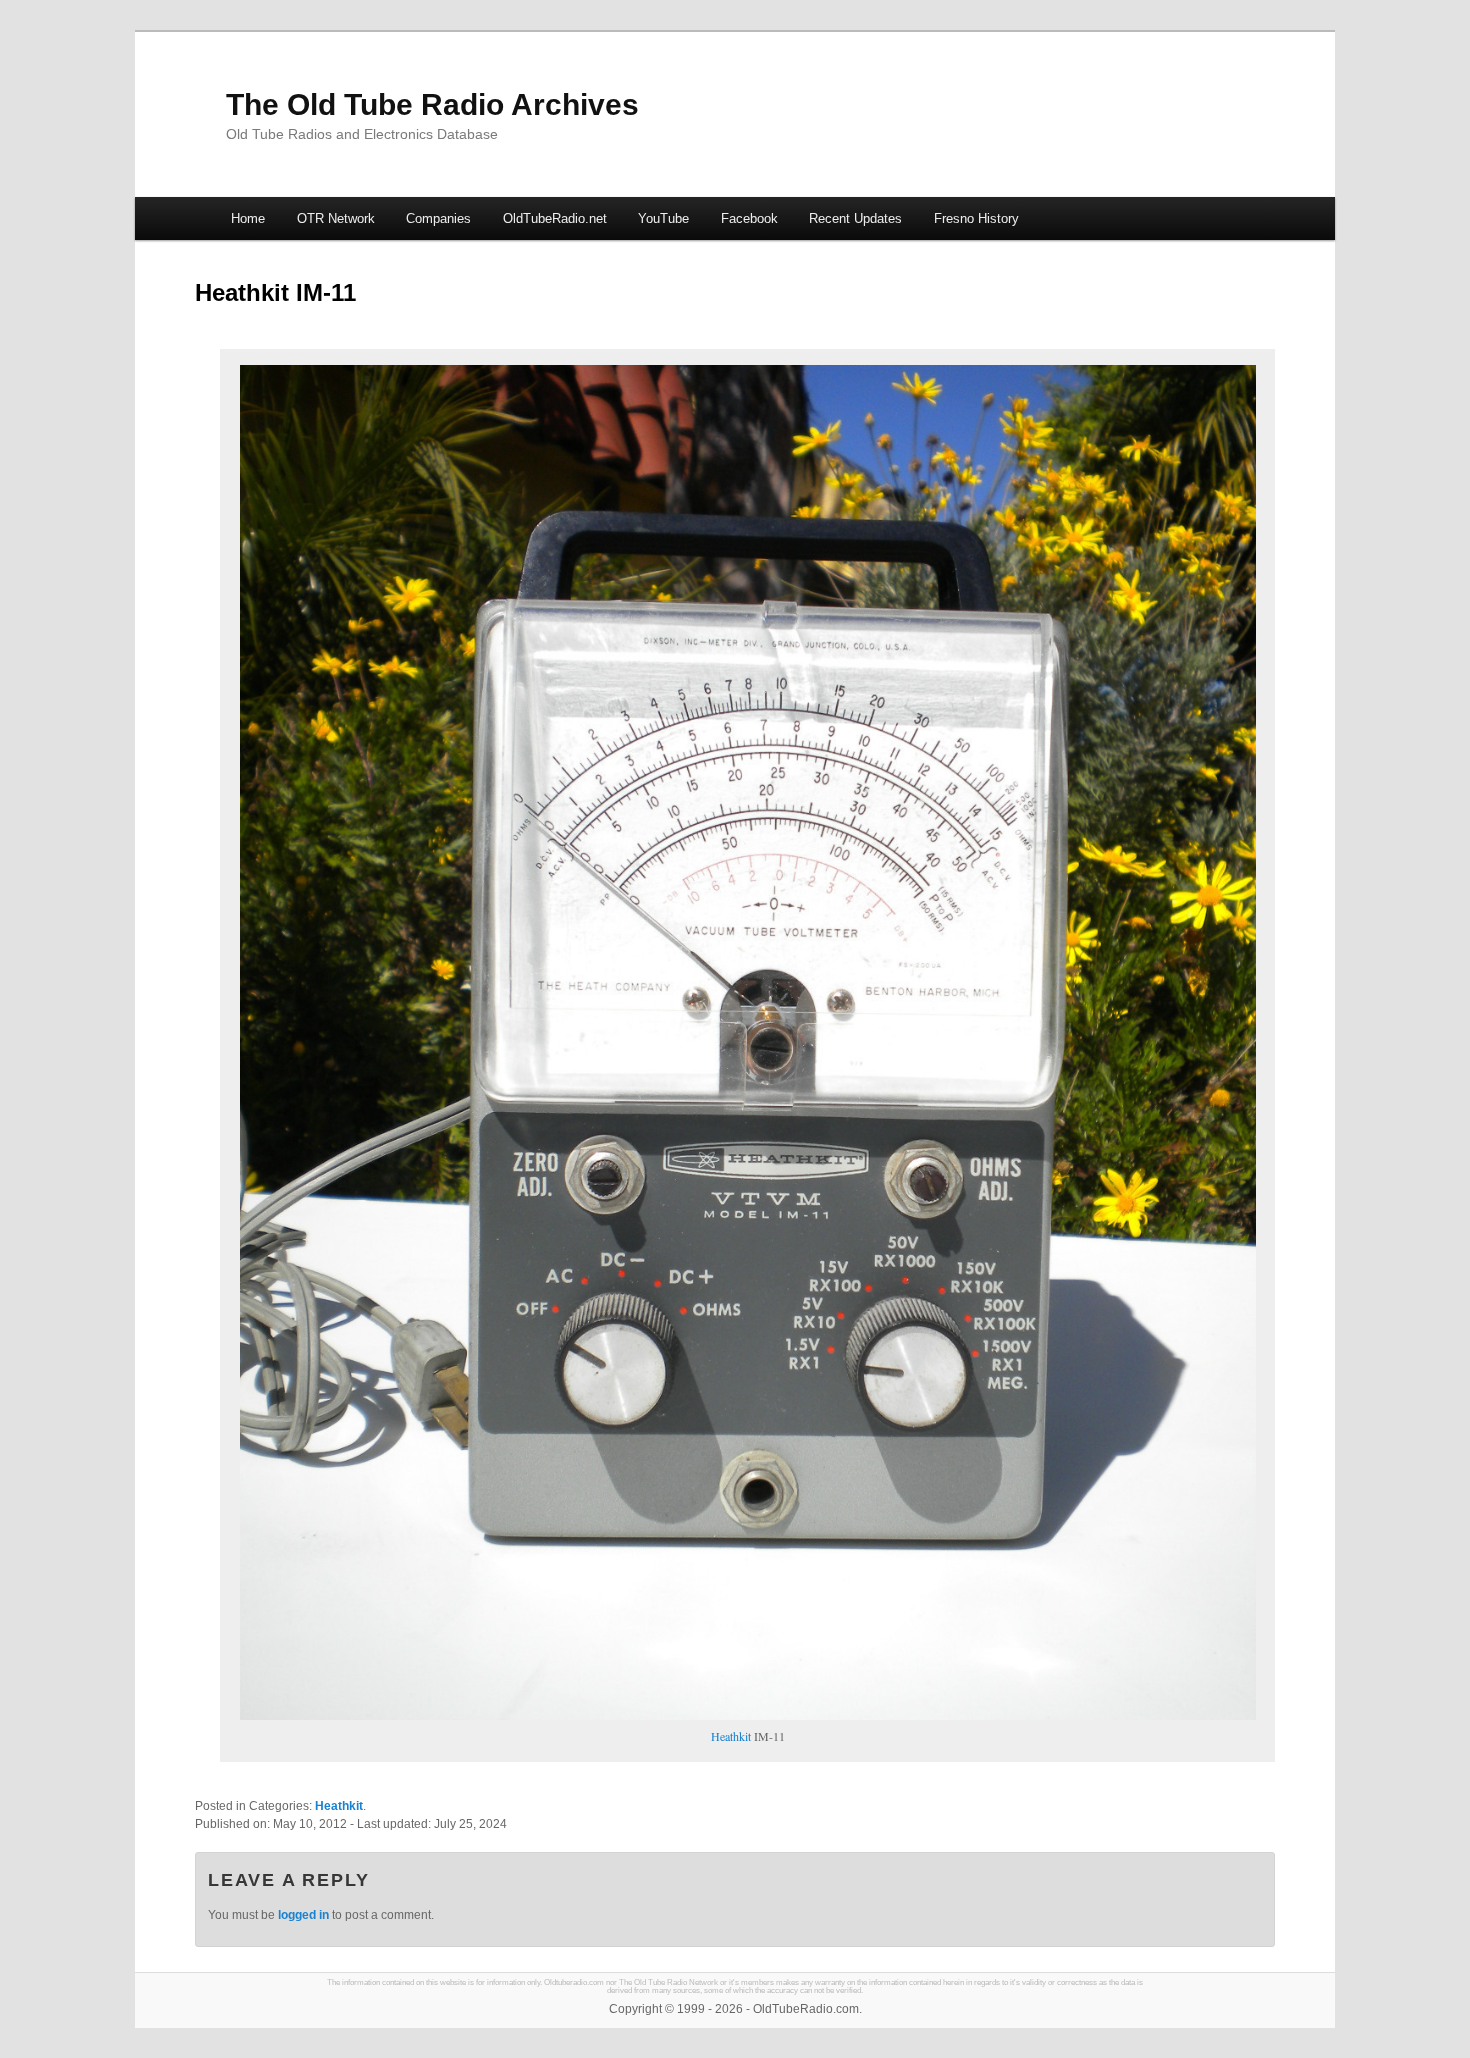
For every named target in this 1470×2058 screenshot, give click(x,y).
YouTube (663, 218)
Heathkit (731, 1736)
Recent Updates (855, 218)
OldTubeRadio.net (555, 218)
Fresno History (976, 218)
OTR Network (336, 218)
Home (248, 218)
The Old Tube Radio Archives (432, 104)
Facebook (749, 218)
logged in (303, 1915)
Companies (438, 218)
